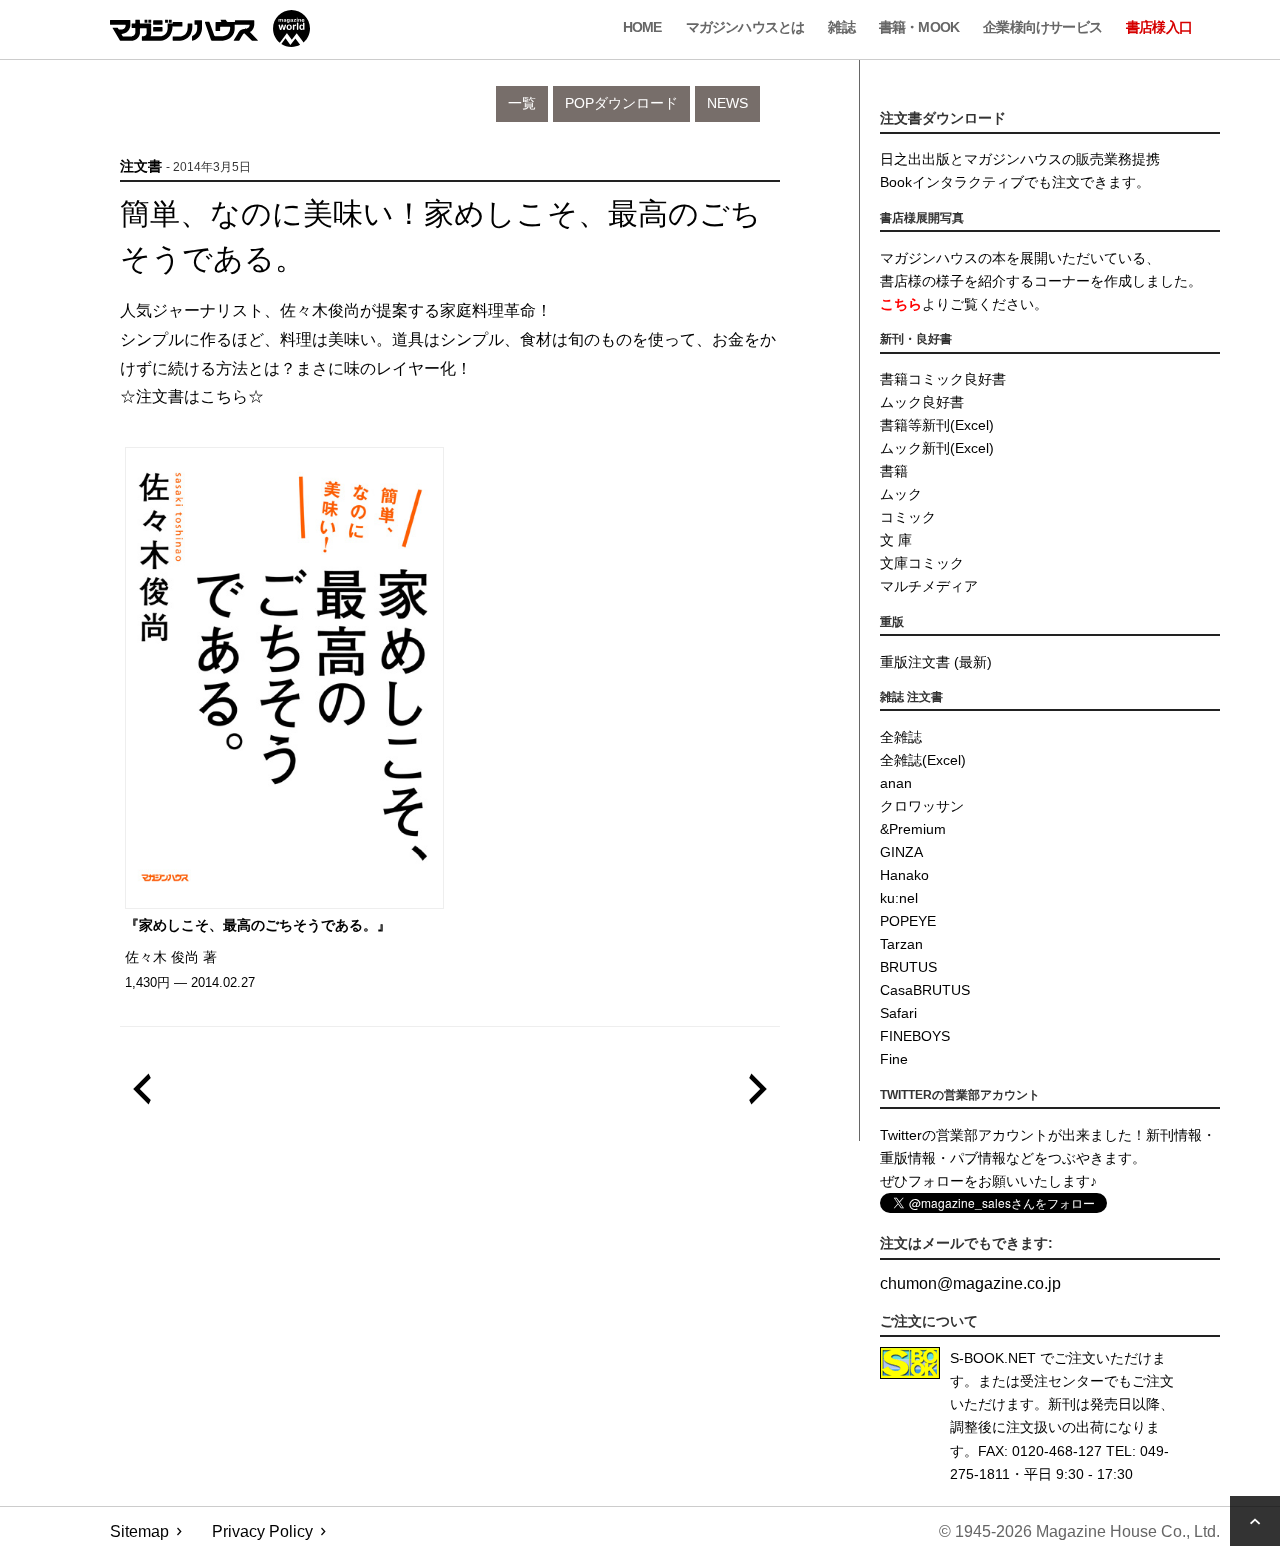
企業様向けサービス (1042, 27)
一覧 (522, 103)
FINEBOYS (915, 1036)
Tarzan (901, 944)
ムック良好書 (922, 402)
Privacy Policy (262, 1531)
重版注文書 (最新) (936, 662)
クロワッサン (922, 806)
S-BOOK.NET (993, 1358)
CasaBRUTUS (925, 990)
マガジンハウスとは (745, 27)
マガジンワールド (210, 28)
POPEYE (908, 921)
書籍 (894, 471)
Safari (898, 1013)
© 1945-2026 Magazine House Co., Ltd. (1079, 1531)
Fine (894, 1059)
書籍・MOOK (919, 27)
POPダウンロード (621, 103)
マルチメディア (929, 586)
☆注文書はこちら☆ (192, 396)
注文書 (141, 166)
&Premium (913, 829)
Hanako (904, 875)
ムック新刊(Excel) (937, 448)
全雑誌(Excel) (923, 760)
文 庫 (896, 540)
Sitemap (139, 1531)
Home (642, 27)
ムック (901, 494)
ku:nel (899, 898)
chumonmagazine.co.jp (970, 1283)
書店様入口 (1159, 27)
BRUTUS (908, 967)
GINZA (901, 852)
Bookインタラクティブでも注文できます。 (1015, 182)
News (727, 103)
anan (896, 783)
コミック (908, 517)
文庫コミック (922, 563)
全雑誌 (901, 737)
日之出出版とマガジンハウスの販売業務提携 (1020, 159)
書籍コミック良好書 (943, 379)
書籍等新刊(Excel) (937, 425)
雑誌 (841, 27)
